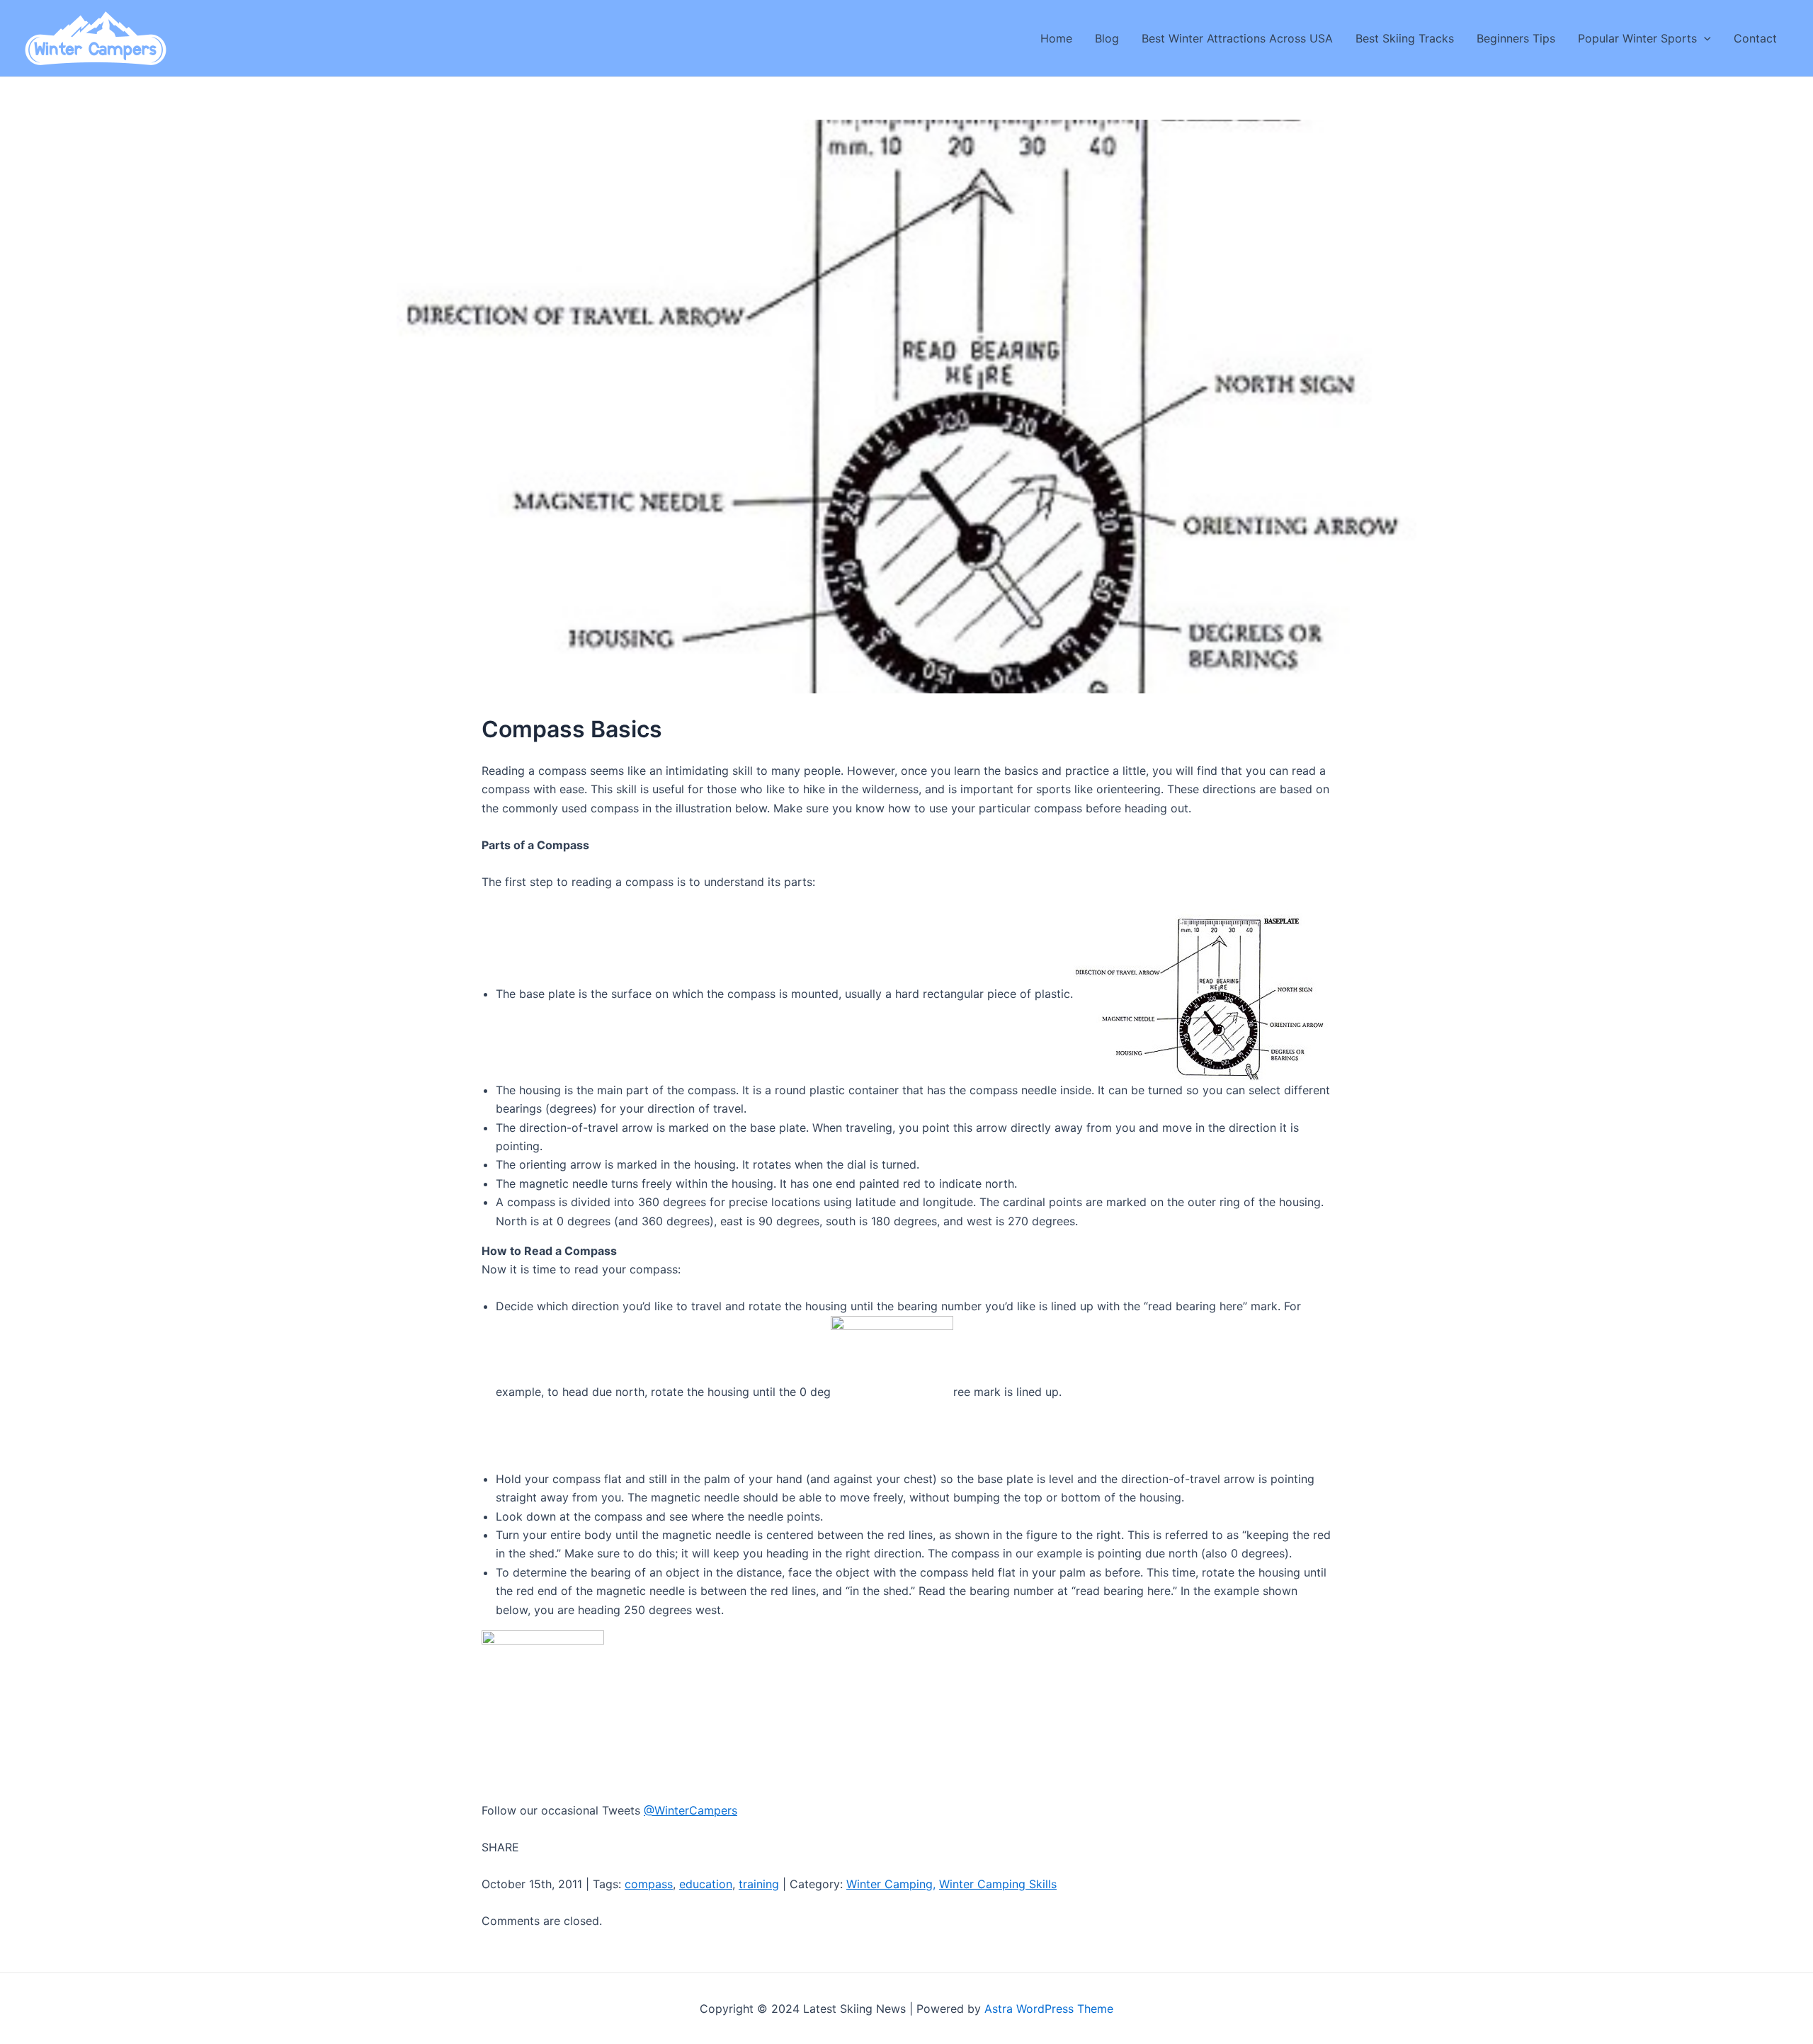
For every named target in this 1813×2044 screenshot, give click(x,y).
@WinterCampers (690, 1810)
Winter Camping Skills (998, 1884)
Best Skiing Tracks (1405, 38)
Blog (1107, 38)
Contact (1755, 38)
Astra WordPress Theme (1049, 2009)
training (759, 1884)
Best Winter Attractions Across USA (1237, 38)
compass (649, 1884)
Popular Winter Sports (1637, 38)
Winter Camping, (891, 1884)
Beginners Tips (1516, 38)
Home (1056, 38)
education (706, 1884)
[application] (1704, 38)
